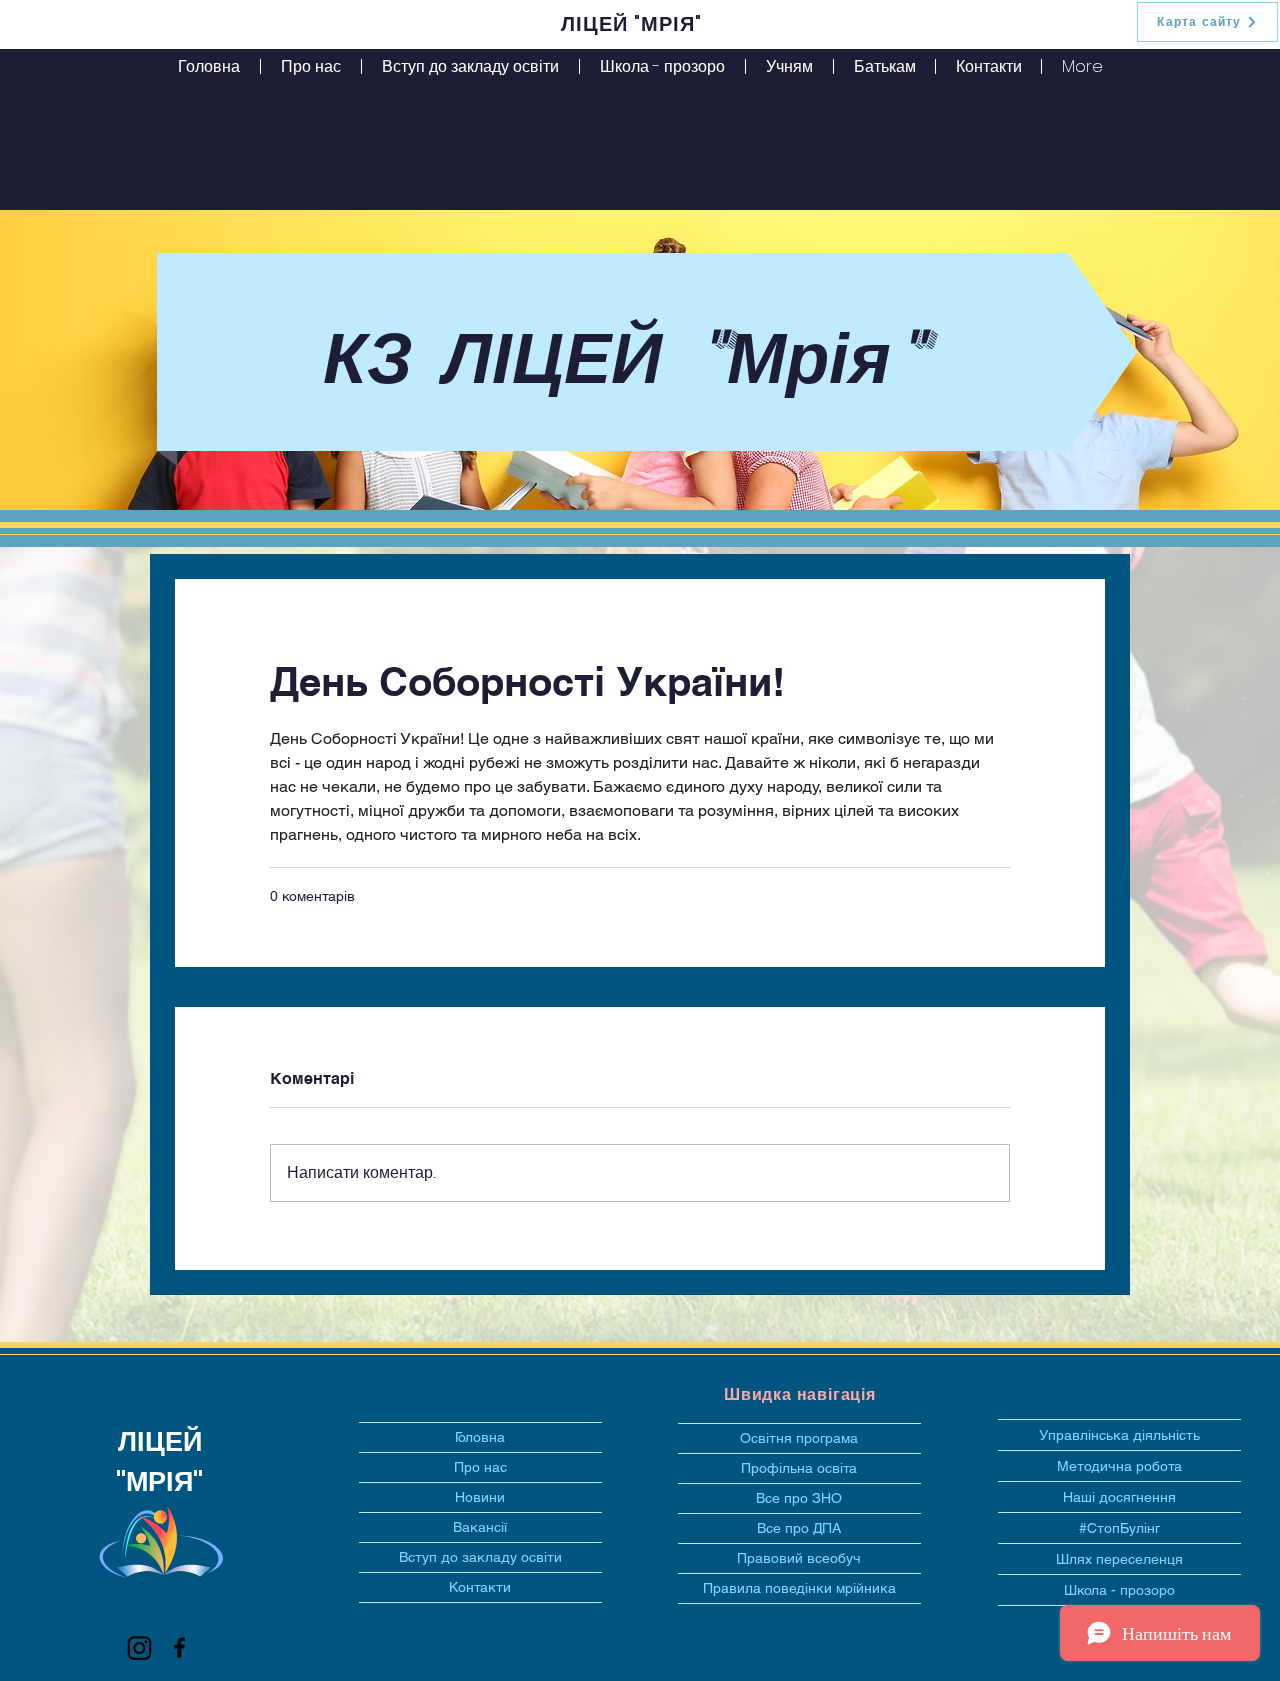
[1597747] (139, 1647)
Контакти (480, 1587)
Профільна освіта (799, 1468)
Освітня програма (799, 1438)
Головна (480, 1437)
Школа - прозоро (1119, 1590)
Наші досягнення (1119, 1497)
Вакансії (480, 1527)
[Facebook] (179, 1647)
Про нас (480, 1467)
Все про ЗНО (799, 1498)
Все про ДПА (799, 1528)
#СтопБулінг (1119, 1528)
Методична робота (1119, 1466)
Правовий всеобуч (799, 1558)
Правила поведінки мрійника (799, 1588)
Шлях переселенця (1119, 1559)
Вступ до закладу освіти (480, 1557)
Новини (480, 1497)
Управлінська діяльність (1119, 1435)
